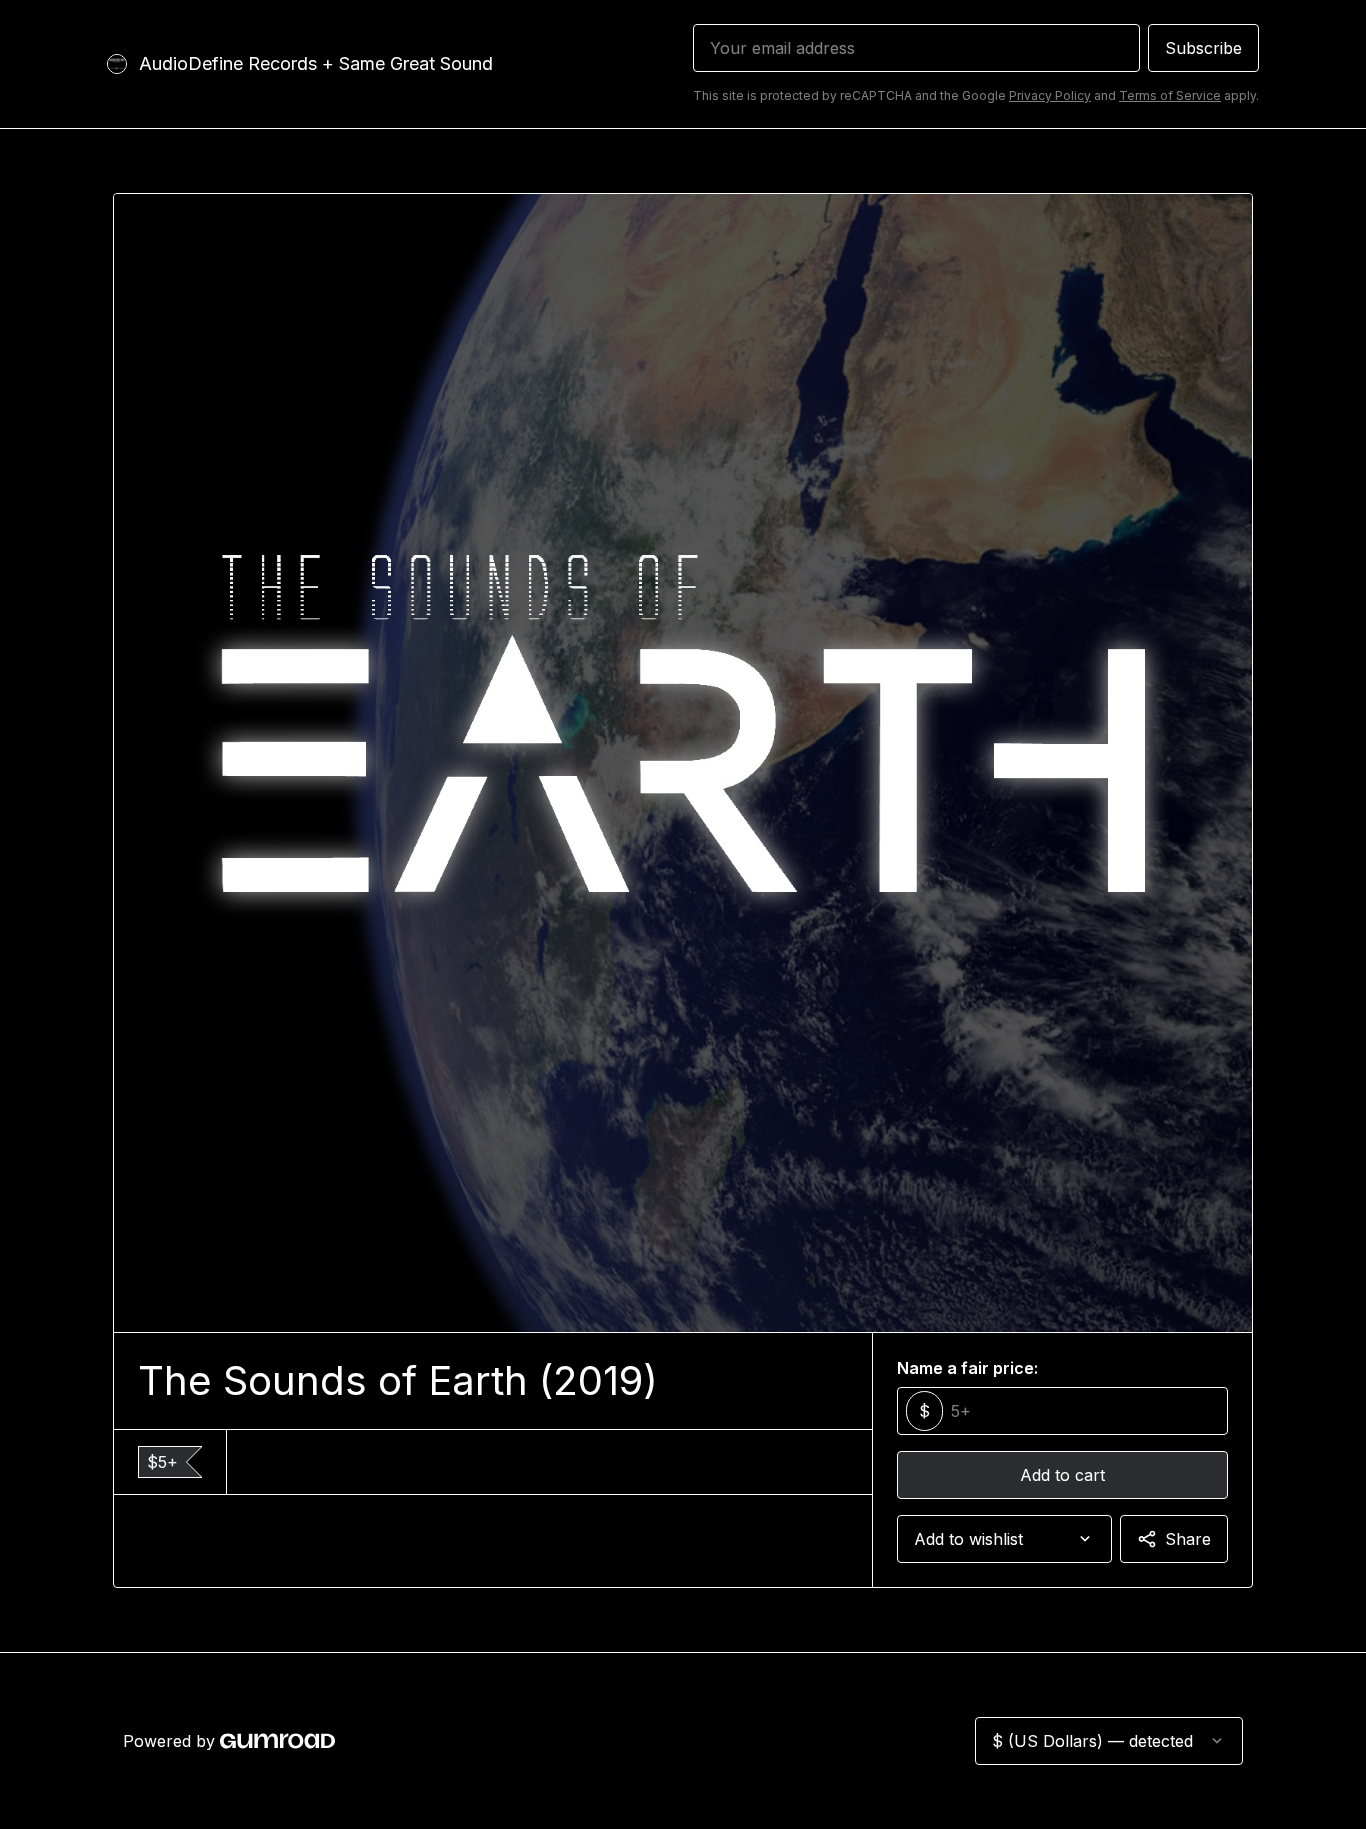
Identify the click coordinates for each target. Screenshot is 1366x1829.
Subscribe (1203, 48)
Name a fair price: (967, 1368)
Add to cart (1062, 1475)
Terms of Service (1170, 95)
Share (1188, 1539)
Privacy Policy (1050, 95)
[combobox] (1004, 1539)
